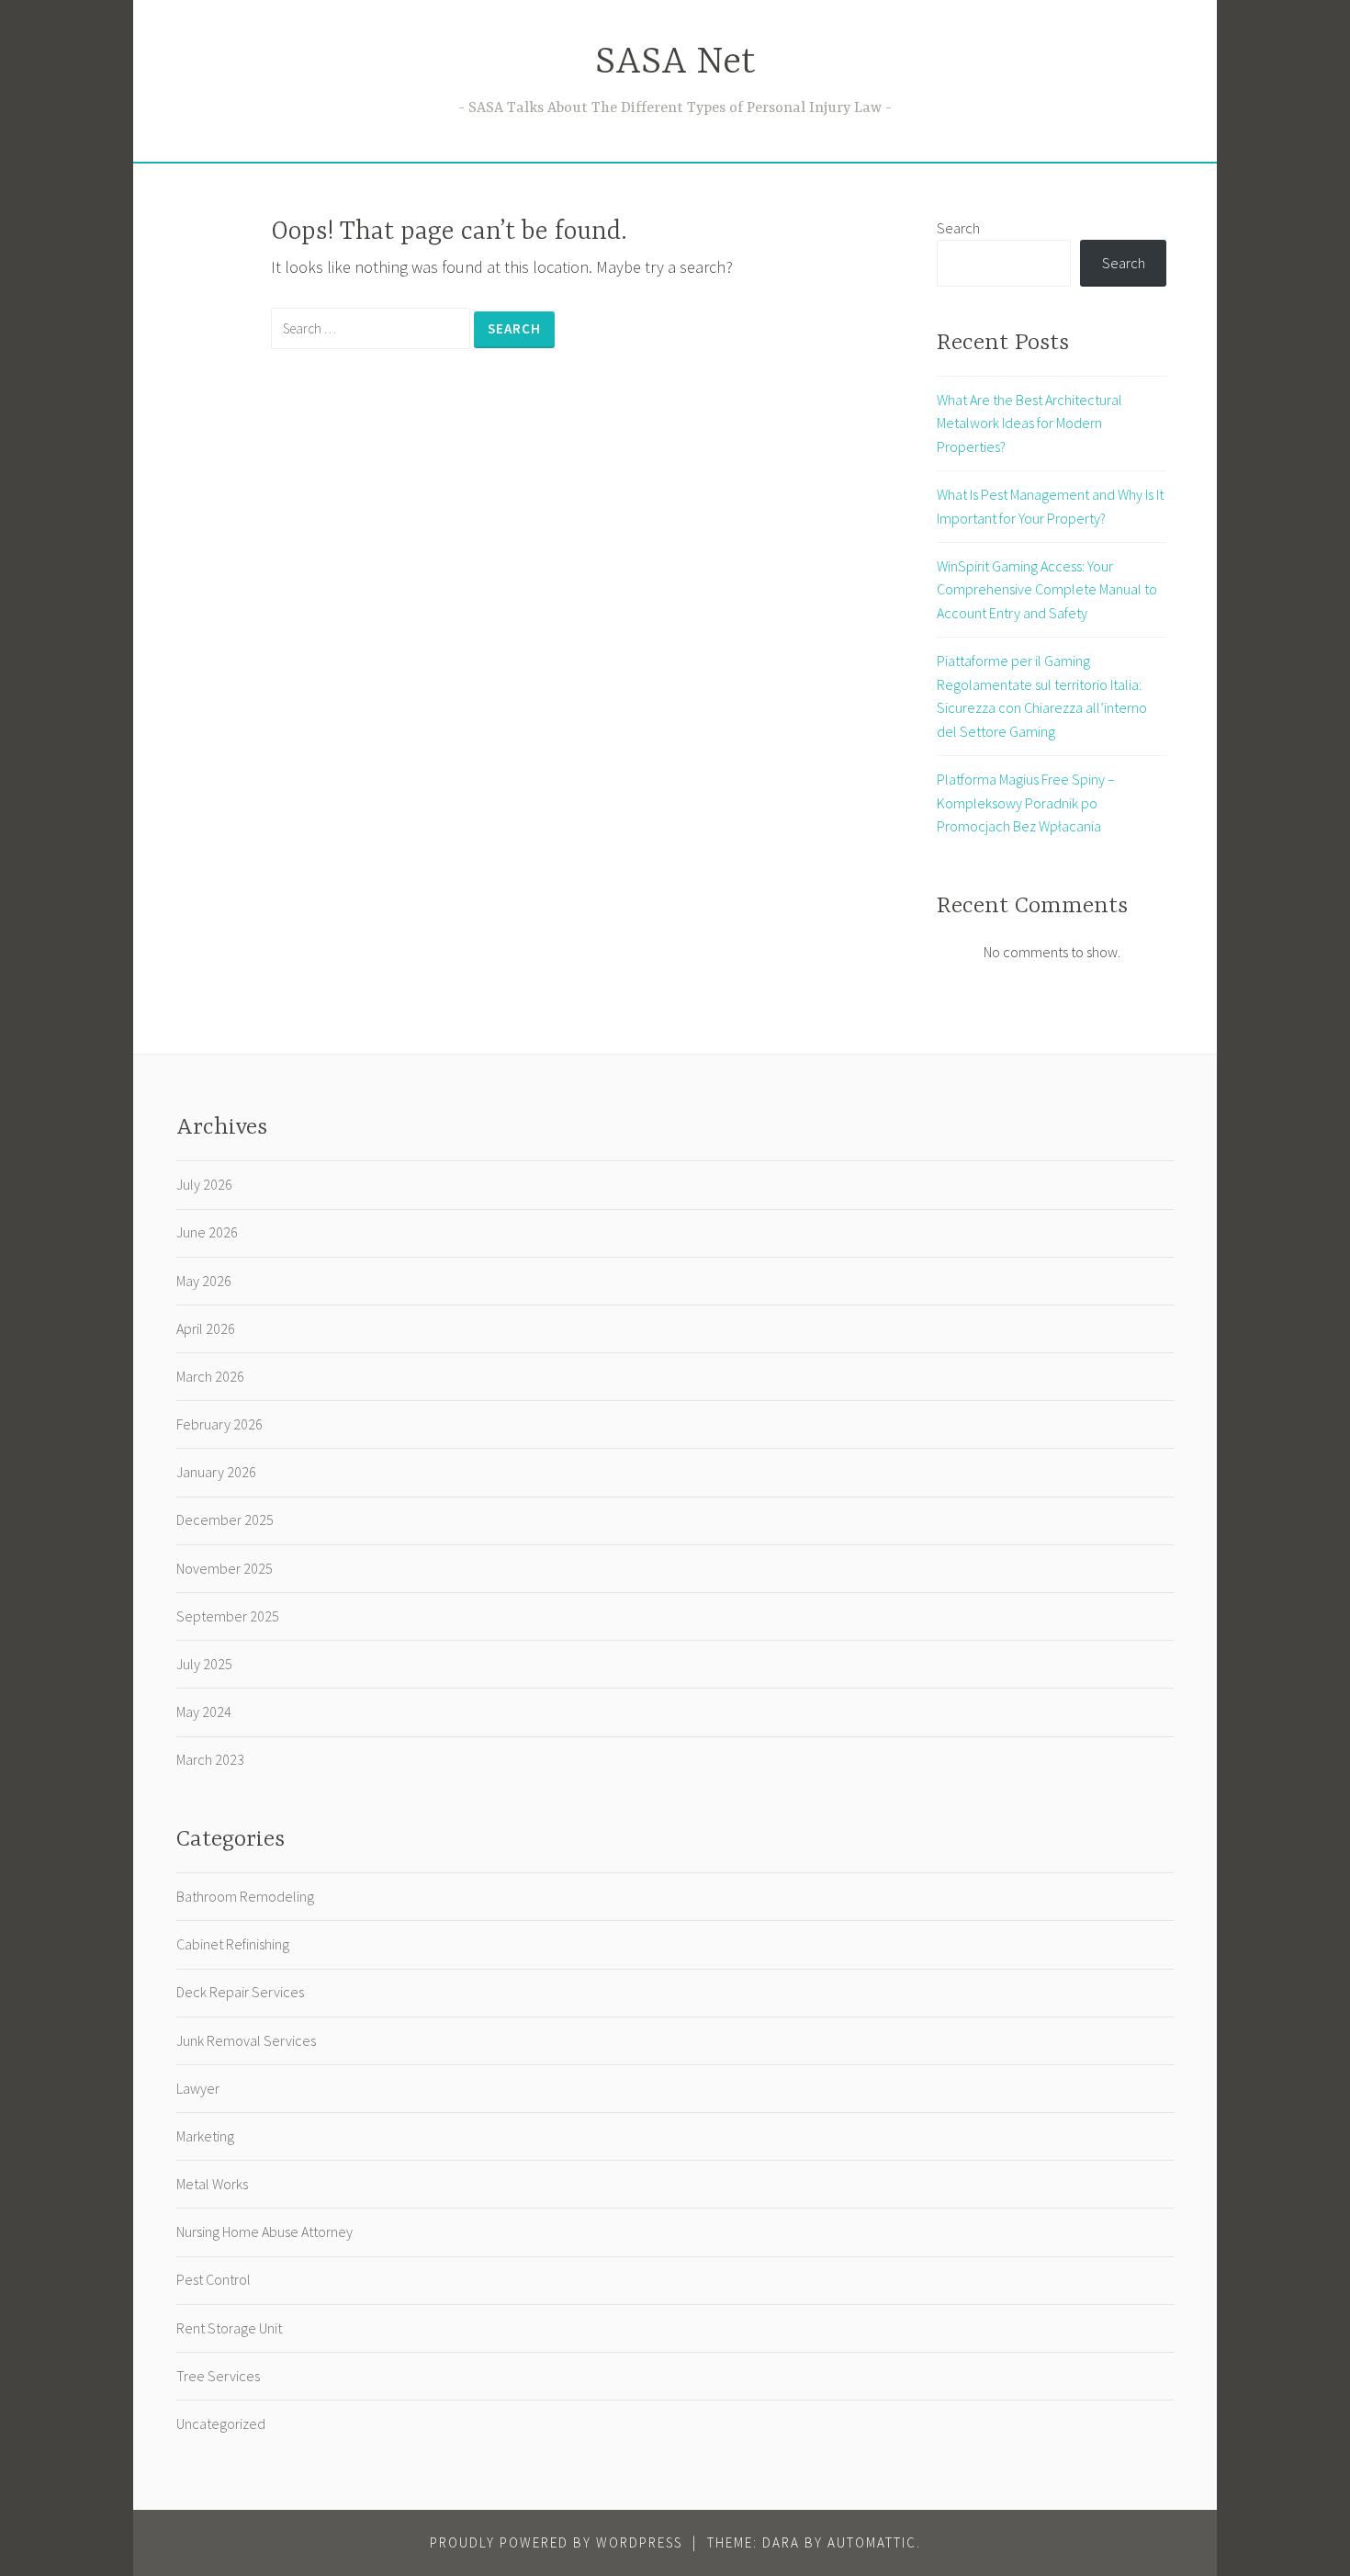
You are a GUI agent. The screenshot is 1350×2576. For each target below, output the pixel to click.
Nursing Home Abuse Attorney (264, 2231)
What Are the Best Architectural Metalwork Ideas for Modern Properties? (1029, 423)
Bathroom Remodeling (245, 1896)
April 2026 (206, 1328)
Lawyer (198, 2088)
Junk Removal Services (246, 2040)
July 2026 (204, 1184)
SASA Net (675, 63)
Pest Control (214, 2279)
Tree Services (218, 2376)
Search (958, 228)
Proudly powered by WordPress (556, 2542)
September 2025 (228, 1616)
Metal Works (212, 2184)
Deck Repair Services (240, 1992)
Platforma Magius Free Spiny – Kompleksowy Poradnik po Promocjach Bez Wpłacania (1026, 802)
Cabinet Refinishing (233, 1944)
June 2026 (207, 1232)
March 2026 (210, 1376)
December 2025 (225, 1520)
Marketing (205, 2136)
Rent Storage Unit (229, 2328)
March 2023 (210, 1759)
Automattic (872, 2542)
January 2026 (216, 1472)
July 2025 (204, 1664)
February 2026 (219, 1424)
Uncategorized (221, 2423)
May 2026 (204, 1281)
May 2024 (204, 1712)
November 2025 (225, 1568)
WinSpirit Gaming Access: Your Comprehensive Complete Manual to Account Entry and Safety (1047, 589)
